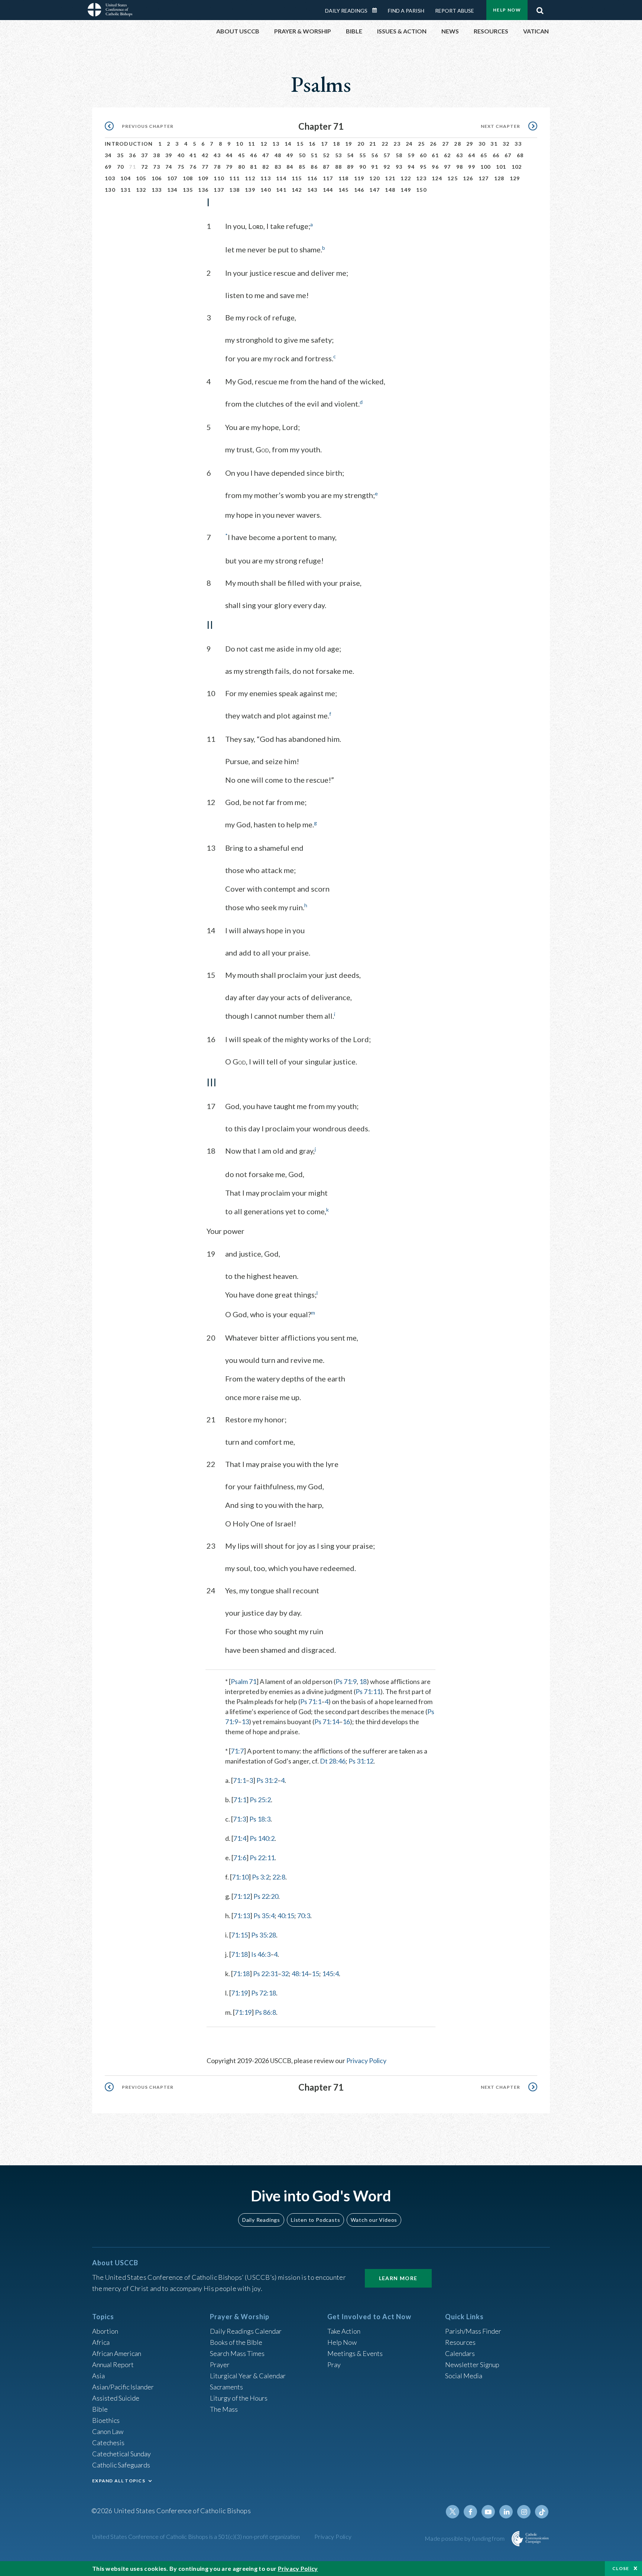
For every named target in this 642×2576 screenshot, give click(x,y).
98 (460, 167)
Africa (101, 2342)
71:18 (239, 1954)
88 (339, 167)
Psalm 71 (244, 1681)
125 (453, 178)
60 (423, 155)
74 (169, 167)
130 (110, 190)
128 (499, 178)
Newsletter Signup (472, 2365)
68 (520, 155)
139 (250, 190)
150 (421, 190)
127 (484, 178)
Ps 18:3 (260, 1819)
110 (219, 178)
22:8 (279, 1877)
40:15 (286, 1916)
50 (302, 155)
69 (108, 167)
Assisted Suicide (116, 2398)
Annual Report (113, 2365)
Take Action (344, 2331)
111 (234, 178)
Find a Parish (406, 11)
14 (288, 144)
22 (385, 144)
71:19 (239, 1993)
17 (325, 144)
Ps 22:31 (265, 1974)
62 (448, 155)
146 (359, 190)
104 (126, 178)
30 (482, 144)
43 (217, 155)
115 (297, 178)
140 (266, 190)
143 (312, 190)
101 (501, 167)
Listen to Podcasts (315, 2220)
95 (423, 167)
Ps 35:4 (264, 1916)
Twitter (453, 2512)
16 (312, 144)
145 (344, 190)
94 (411, 167)
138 (234, 190)
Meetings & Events (355, 2353)
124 (437, 178)
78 (217, 167)
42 (205, 155)
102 (517, 167)
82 (266, 167)
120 (374, 178)
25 (421, 144)
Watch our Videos (374, 2220)
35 (121, 155)
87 (326, 167)
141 (281, 190)
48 (278, 155)
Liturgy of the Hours (239, 2398)
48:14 (300, 1974)
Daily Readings (346, 11)
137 (219, 190)
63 (460, 155)
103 (110, 178)
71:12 (242, 1896)
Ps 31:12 (361, 1761)
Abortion (105, 2331)
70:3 (304, 1916)
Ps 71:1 (311, 1701)
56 (375, 155)
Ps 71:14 (327, 1722)
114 (281, 178)
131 (126, 190)
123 (421, 178)
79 (229, 167)
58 (399, 155)
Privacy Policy (366, 2061)
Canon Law (108, 2431)
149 (406, 190)
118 (344, 178)
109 (203, 178)
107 (172, 178)
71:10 (240, 1877)
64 (472, 155)
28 (458, 144)
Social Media (464, 2376)
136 (203, 190)
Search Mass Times (237, 2353)
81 (254, 167)
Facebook (470, 2512)
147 (374, 190)
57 (387, 155)
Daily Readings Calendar (377, 10)
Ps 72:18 (264, 1993)
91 (375, 167)
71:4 (240, 1838)
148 (390, 190)
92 (387, 167)
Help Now (507, 10)
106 (157, 178)
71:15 (239, 1935)
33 (518, 144)
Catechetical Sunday (121, 2454)
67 (508, 155)
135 (188, 190)
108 (188, 178)
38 (157, 155)
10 (239, 144)
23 (397, 144)
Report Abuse (455, 11)
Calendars (460, 2353)
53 (339, 155)
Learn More (398, 2278)
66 (496, 155)
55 (363, 155)
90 (363, 167)
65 (484, 155)
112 (250, 178)
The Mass (224, 2409)
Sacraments (226, 2387)
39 (169, 155)
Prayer (220, 2365)
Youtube (488, 2512)
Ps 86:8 (265, 2012)
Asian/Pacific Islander (123, 2387)
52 (326, 155)
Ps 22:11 (262, 1858)
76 (193, 167)
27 (446, 144)
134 (172, 190)
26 (433, 144)
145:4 (330, 1974)
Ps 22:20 (266, 1896)
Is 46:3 (261, 1954)
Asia (98, 2376)
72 (145, 167)
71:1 (239, 1780)
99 (472, 167)
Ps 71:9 (346, 1681)
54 (351, 155)
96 (435, 167)
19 (349, 144)
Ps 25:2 (260, 1800)
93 (399, 167)
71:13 (242, 1916)
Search (540, 9)
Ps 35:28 (264, 1935)
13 (276, 144)
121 (390, 178)
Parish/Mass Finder (473, 2331)
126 (468, 178)
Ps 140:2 (262, 1838)
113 (266, 178)
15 (300, 144)
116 (312, 178)
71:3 (239, 1819)
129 (515, 178)
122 (406, 178)
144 (328, 190)
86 (314, 167)
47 (266, 155)
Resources (460, 2342)
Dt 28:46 (333, 1761)
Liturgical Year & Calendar (248, 2376)
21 (373, 144)
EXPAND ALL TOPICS (119, 2481)
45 (242, 155)
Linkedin (506, 2512)
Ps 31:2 (267, 1780)
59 (411, 155)
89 (351, 167)
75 (181, 167)
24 (409, 144)
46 (254, 155)
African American (117, 2353)
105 (141, 178)
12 (264, 144)
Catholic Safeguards (121, 2465)
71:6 (240, 1858)
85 (302, 167)
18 (336, 144)
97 (448, 167)
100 (486, 167)
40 (181, 155)
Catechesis (108, 2443)
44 (229, 155)
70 (121, 167)
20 (361, 144)
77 (205, 167)
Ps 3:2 (261, 1877)
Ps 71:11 (368, 1691)
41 (193, 155)
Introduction (129, 144)
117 (328, 178)
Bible (100, 2409)
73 (157, 167)
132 (141, 190)
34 (108, 155)
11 (252, 144)
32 (506, 144)
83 (278, 167)
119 (359, 178)
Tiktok (542, 2512)
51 (314, 155)
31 (494, 144)
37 (145, 155)
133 (157, 190)
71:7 (237, 1751)
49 (290, 155)
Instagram (524, 2512)
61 (435, 155)
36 (132, 155)
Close (621, 2568)
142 (297, 190)
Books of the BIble (236, 2342)
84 (290, 167)
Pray (334, 2365)
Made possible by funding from (465, 2538)
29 (470, 144)
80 (242, 167)
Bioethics (106, 2420)
